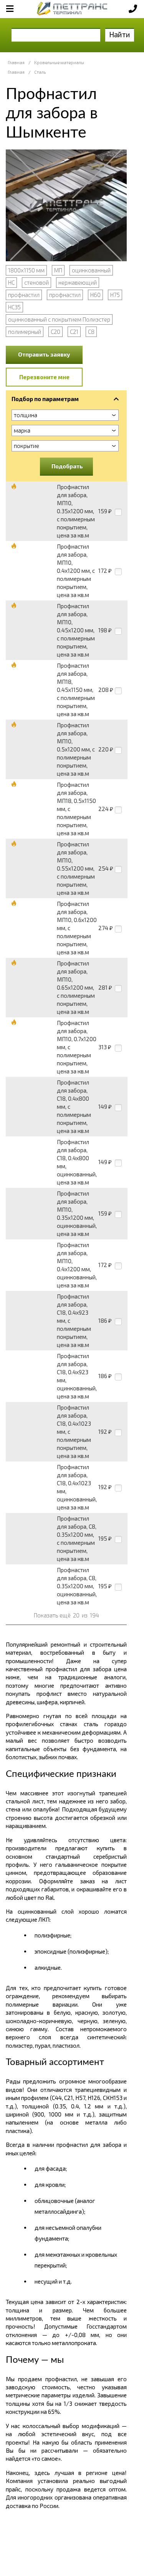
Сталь (40, 72)
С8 (91, 332)
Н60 (95, 295)
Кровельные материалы (59, 62)
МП (58, 270)
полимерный (25, 332)
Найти (120, 34)
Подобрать (67, 466)
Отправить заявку (44, 354)
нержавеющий (78, 282)
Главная (16, 62)
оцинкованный (91, 270)
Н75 (115, 295)
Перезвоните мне (44, 377)
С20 (55, 332)
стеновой (36, 282)
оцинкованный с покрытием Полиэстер (59, 319)
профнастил (24, 295)
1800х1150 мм (26, 270)
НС (11, 282)
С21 (74, 332)
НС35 (14, 307)
